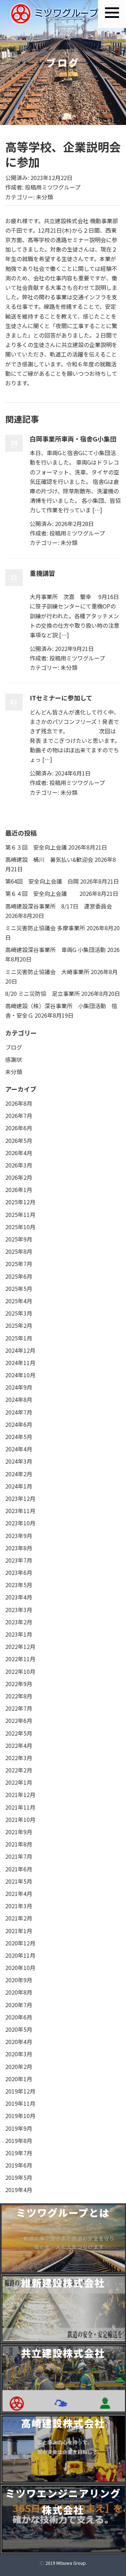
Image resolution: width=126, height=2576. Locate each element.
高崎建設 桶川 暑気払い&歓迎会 (49, 859)
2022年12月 (20, 1646)
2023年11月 (20, 1511)
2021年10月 (20, 1819)
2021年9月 (19, 1832)
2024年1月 (19, 1486)
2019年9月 (19, 2128)
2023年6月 (19, 1572)
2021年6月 (19, 1869)
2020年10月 (20, 1968)
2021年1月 (19, 1931)
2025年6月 (19, 1276)
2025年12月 (20, 1202)
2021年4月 (19, 1893)
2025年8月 (19, 1251)
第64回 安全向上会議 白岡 (42, 881)
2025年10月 (20, 1227)
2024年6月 (19, 1424)
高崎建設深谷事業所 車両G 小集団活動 (55, 950)
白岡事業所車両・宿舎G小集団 (73, 439)
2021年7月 (19, 1856)
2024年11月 (20, 1363)
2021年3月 (19, 1906)
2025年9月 (19, 1239)
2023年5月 (19, 1585)
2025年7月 (19, 1264)
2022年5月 (19, 1733)
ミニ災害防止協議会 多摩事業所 (45, 928)
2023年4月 (19, 1597)
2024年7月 (19, 1412)
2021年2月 (19, 1918)
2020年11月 (20, 1955)
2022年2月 (19, 1770)
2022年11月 (20, 1659)
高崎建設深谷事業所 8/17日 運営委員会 (59, 906)
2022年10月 (20, 1671)
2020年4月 (19, 2042)
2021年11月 (20, 1807)
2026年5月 (19, 1140)
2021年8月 (19, 1844)
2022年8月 (19, 1696)
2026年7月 (19, 1116)
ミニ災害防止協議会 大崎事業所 (47, 972)
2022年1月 (19, 1782)
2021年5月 (19, 1881)
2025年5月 (19, 1289)
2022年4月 (19, 1745)
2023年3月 (19, 1610)
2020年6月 (19, 2017)
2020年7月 (19, 2005)
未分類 (44, 197)
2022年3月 (19, 1758)
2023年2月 (19, 1622)
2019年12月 (20, 2091)
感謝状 (14, 1059)
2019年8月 (19, 2141)
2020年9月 (19, 1980)
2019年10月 (20, 2116)
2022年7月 (19, 1708)
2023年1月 (19, 1634)
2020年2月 (19, 2066)
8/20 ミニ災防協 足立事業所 (43, 993)
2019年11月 (20, 2103)
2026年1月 (19, 1190)
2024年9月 (19, 1387)
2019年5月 (19, 2177)
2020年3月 (19, 2054)
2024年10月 (20, 1375)
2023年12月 (20, 1498)
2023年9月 (19, 1536)
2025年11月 (20, 1214)
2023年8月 (19, 1548)
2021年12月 (20, 1795)
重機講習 (42, 573)
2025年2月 (19, 1325)
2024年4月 (19, 1449)
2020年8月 (19, 1992)
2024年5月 (19, 1437)
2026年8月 (19, 1103)
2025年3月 (19, 1313)
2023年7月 (19, 1560)
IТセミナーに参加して (61, 698)
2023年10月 (20, 1523)
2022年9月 (19, 1684)
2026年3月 (19, 1165)
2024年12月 (20, 1350)
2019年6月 (19, 2165)
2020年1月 (19, 2079)
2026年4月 (19, 1153)
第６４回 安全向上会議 (42, 893)
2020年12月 (20, 1943)
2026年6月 (19, 1128)
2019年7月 (19, 2153)
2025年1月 (19, 1338)
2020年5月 (19, 2029)
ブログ (14, 1047)
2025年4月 (19, 1301)
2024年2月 (19, 1474)
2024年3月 (19, 1461)
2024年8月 (19, 1399)
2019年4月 (19, 2190)
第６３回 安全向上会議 (36, 847)
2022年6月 (19, 1720)
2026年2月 (19, 1177)
